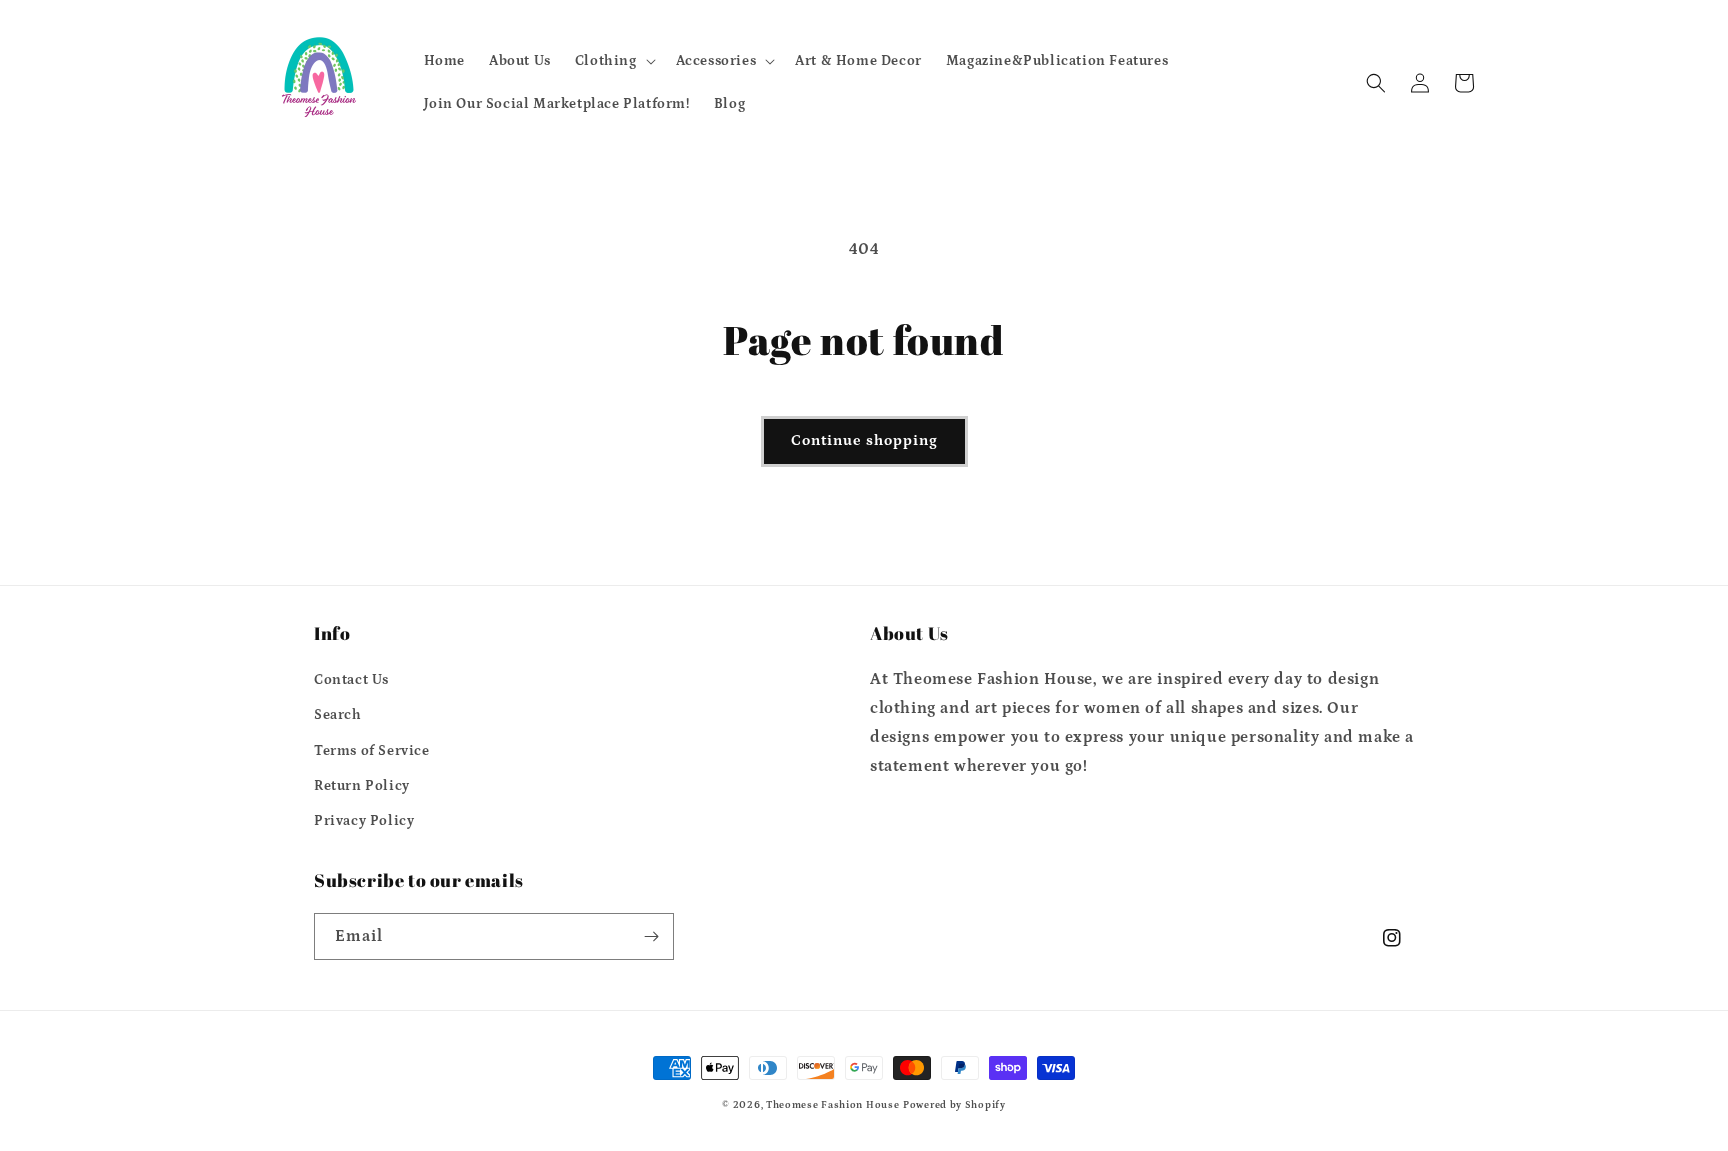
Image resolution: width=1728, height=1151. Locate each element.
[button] (613, 61)
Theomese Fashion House (832, 1105)
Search (338, 715)
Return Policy (362, 786)
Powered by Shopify (954, 1105)
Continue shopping (864, 440)
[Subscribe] (651, 936)
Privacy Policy (364, 821)
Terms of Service (372, 751)
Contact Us (351, 680)
